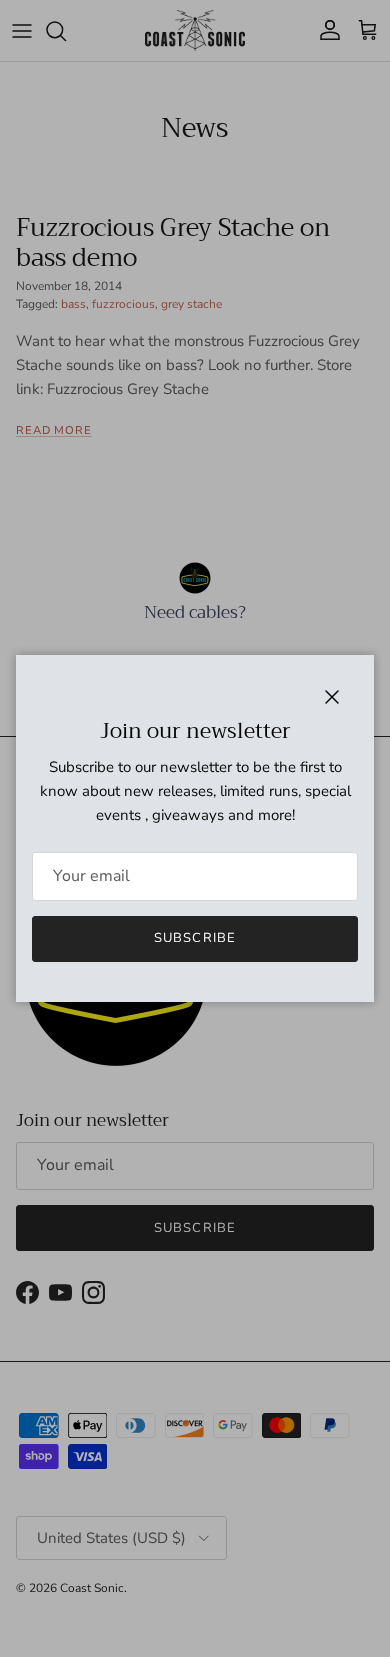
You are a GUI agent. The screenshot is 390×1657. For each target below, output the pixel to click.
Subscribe (194, 938)
